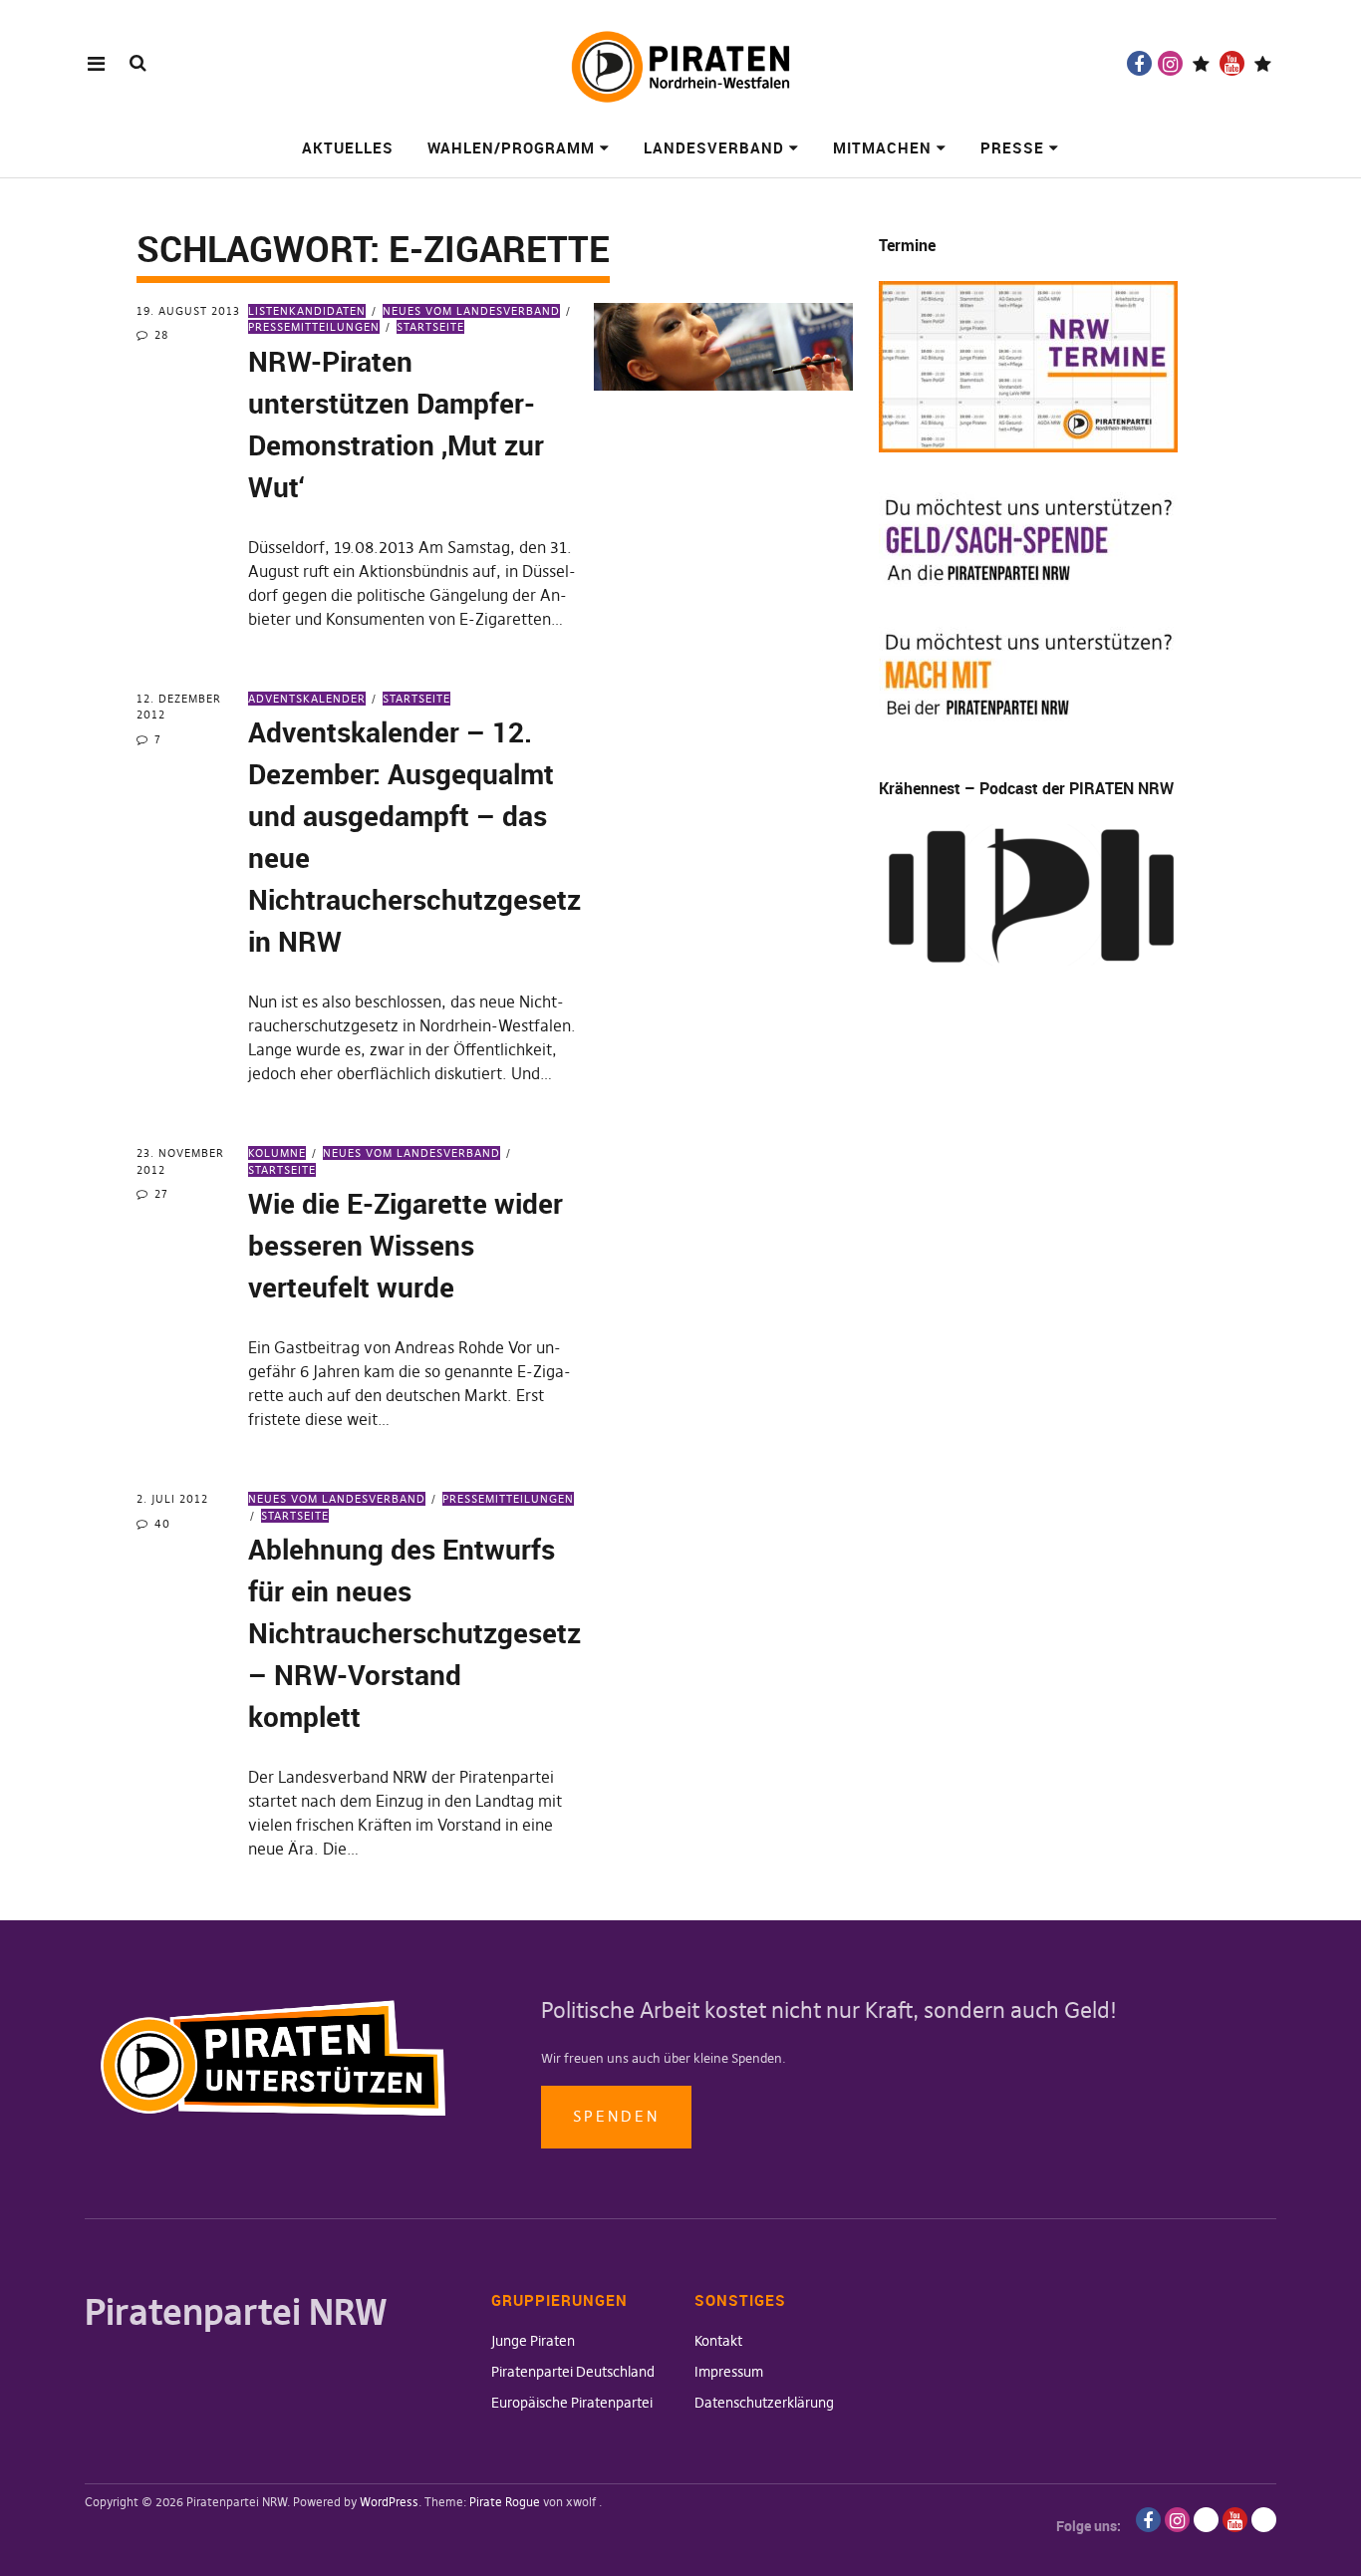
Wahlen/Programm (511, 147)
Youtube (1232, 63)
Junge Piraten (533, 2341)
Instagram (1170, 63)
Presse (1012, 147)
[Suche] (138, 62)
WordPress (389, 2502)
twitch (1201, 63)
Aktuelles (348, 147)
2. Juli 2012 (172, 1499)
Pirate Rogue (505, 2502)
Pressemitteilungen (508, 1499)
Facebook (1139, 63)
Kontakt (718, 2341)
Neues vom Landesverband (471, 311)
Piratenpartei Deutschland (573, 2372)
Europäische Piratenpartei (572, 2403)
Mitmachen (882, 147)
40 (162, 1524)
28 (161, 335)
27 (161, 1194)
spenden (616, 2116)
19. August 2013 (188, 311)
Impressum (729, 2372)
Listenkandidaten (307, 311)
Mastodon (1263, 63)
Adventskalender (307, 699)
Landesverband (714, 147)
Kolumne (277, 1153)
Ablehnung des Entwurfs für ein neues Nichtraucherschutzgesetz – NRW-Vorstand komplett (414, 1632)
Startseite (430, 327)
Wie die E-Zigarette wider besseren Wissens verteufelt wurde (406, 1245)
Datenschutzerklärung (764, 2403)
